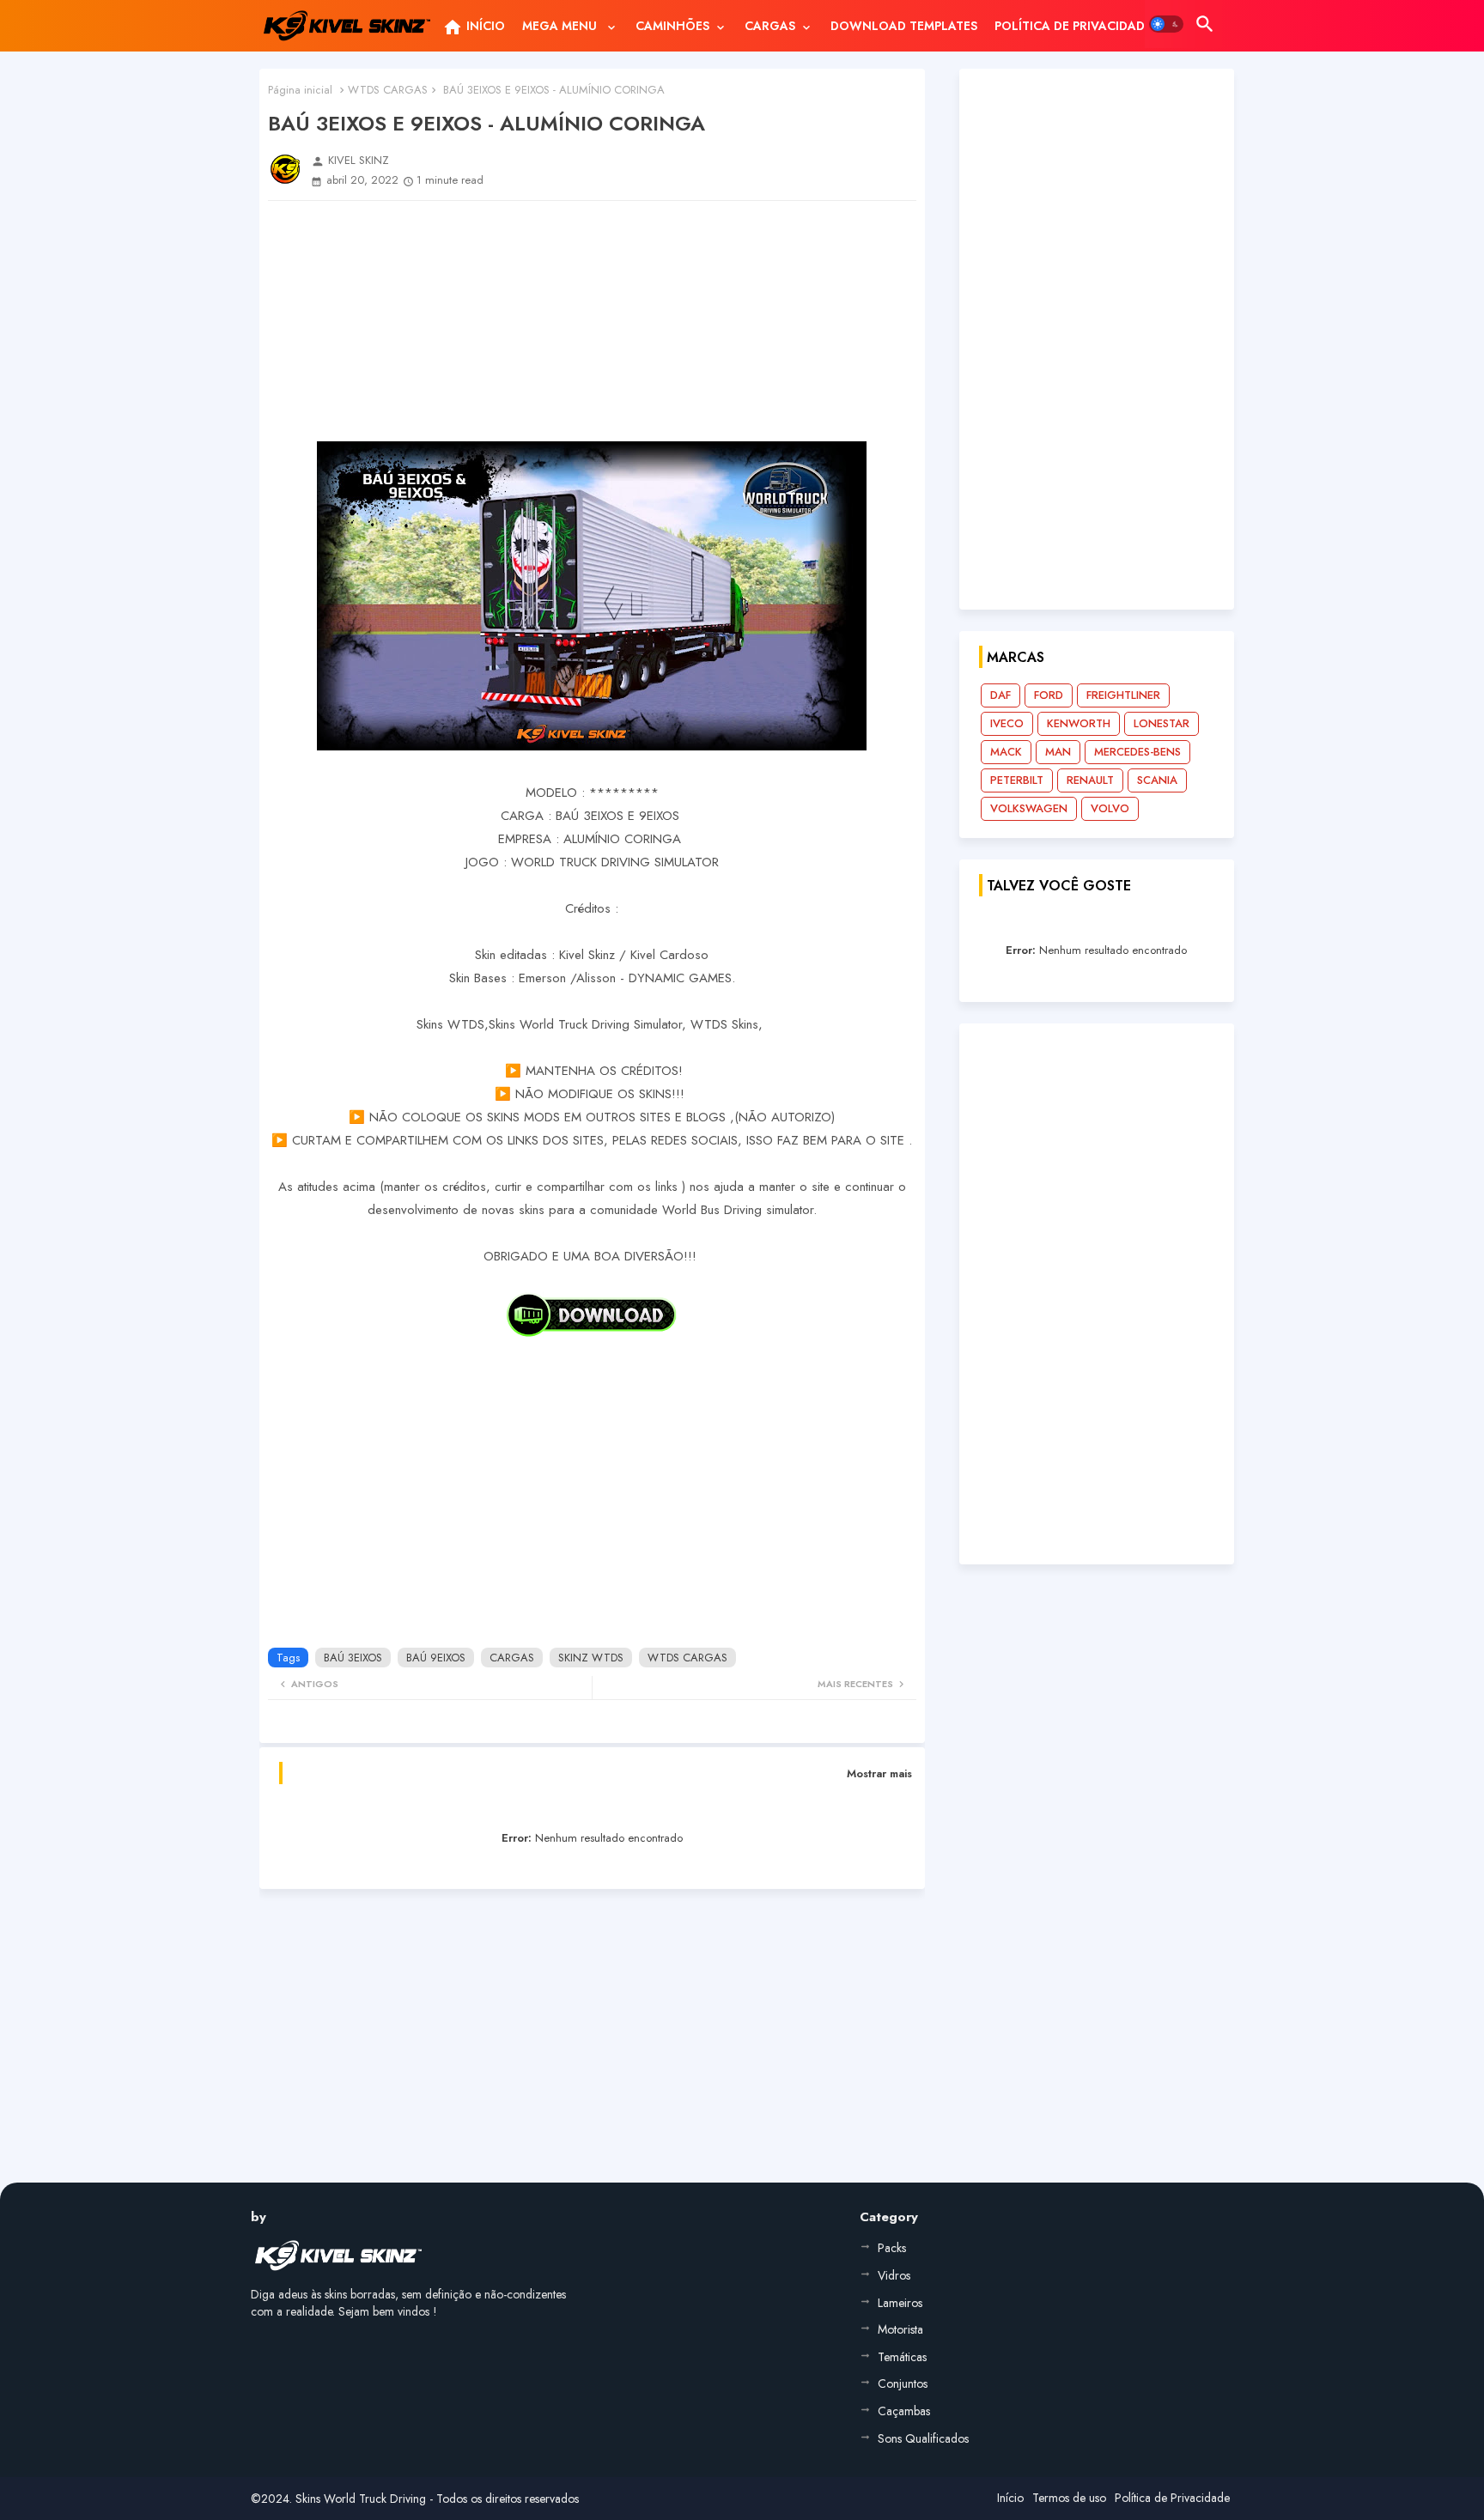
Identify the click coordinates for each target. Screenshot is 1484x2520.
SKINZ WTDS (591, 1658)
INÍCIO (474, 27)
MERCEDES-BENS (1137, 752)
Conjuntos (903, 2383)
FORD (1049, 695)
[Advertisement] (592, 321)
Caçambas (904, 2411)
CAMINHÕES (672, 26)
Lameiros (900, 2303)
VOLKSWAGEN (1029, 808)
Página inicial (300, 90)
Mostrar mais (879, 1773)
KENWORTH (1079, 723)
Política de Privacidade (1172, 2498)
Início (1010, 2498)
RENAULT (1090, 780)
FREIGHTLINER (1123, 695)
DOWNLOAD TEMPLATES (904, 26)
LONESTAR (1162, 723)
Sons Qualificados (923, 2438)
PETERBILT (1017, 780)
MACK (1006, 752)
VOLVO (1110, 808)
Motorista (900, 2329)
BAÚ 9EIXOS (436, 1658)
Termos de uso (1069, 2498)
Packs (892, 2248)
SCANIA (1157, 780)
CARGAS (770, 26)
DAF (1000, 695)
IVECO (1007, 723)
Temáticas (902, 2357)
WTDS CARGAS (388, 90)
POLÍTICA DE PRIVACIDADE (1073, 26)
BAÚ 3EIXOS (353, 1658)
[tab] (474, 26)
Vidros (894, 2275)
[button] (1166, 24)
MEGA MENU (561, 26)
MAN (1058, 752)
